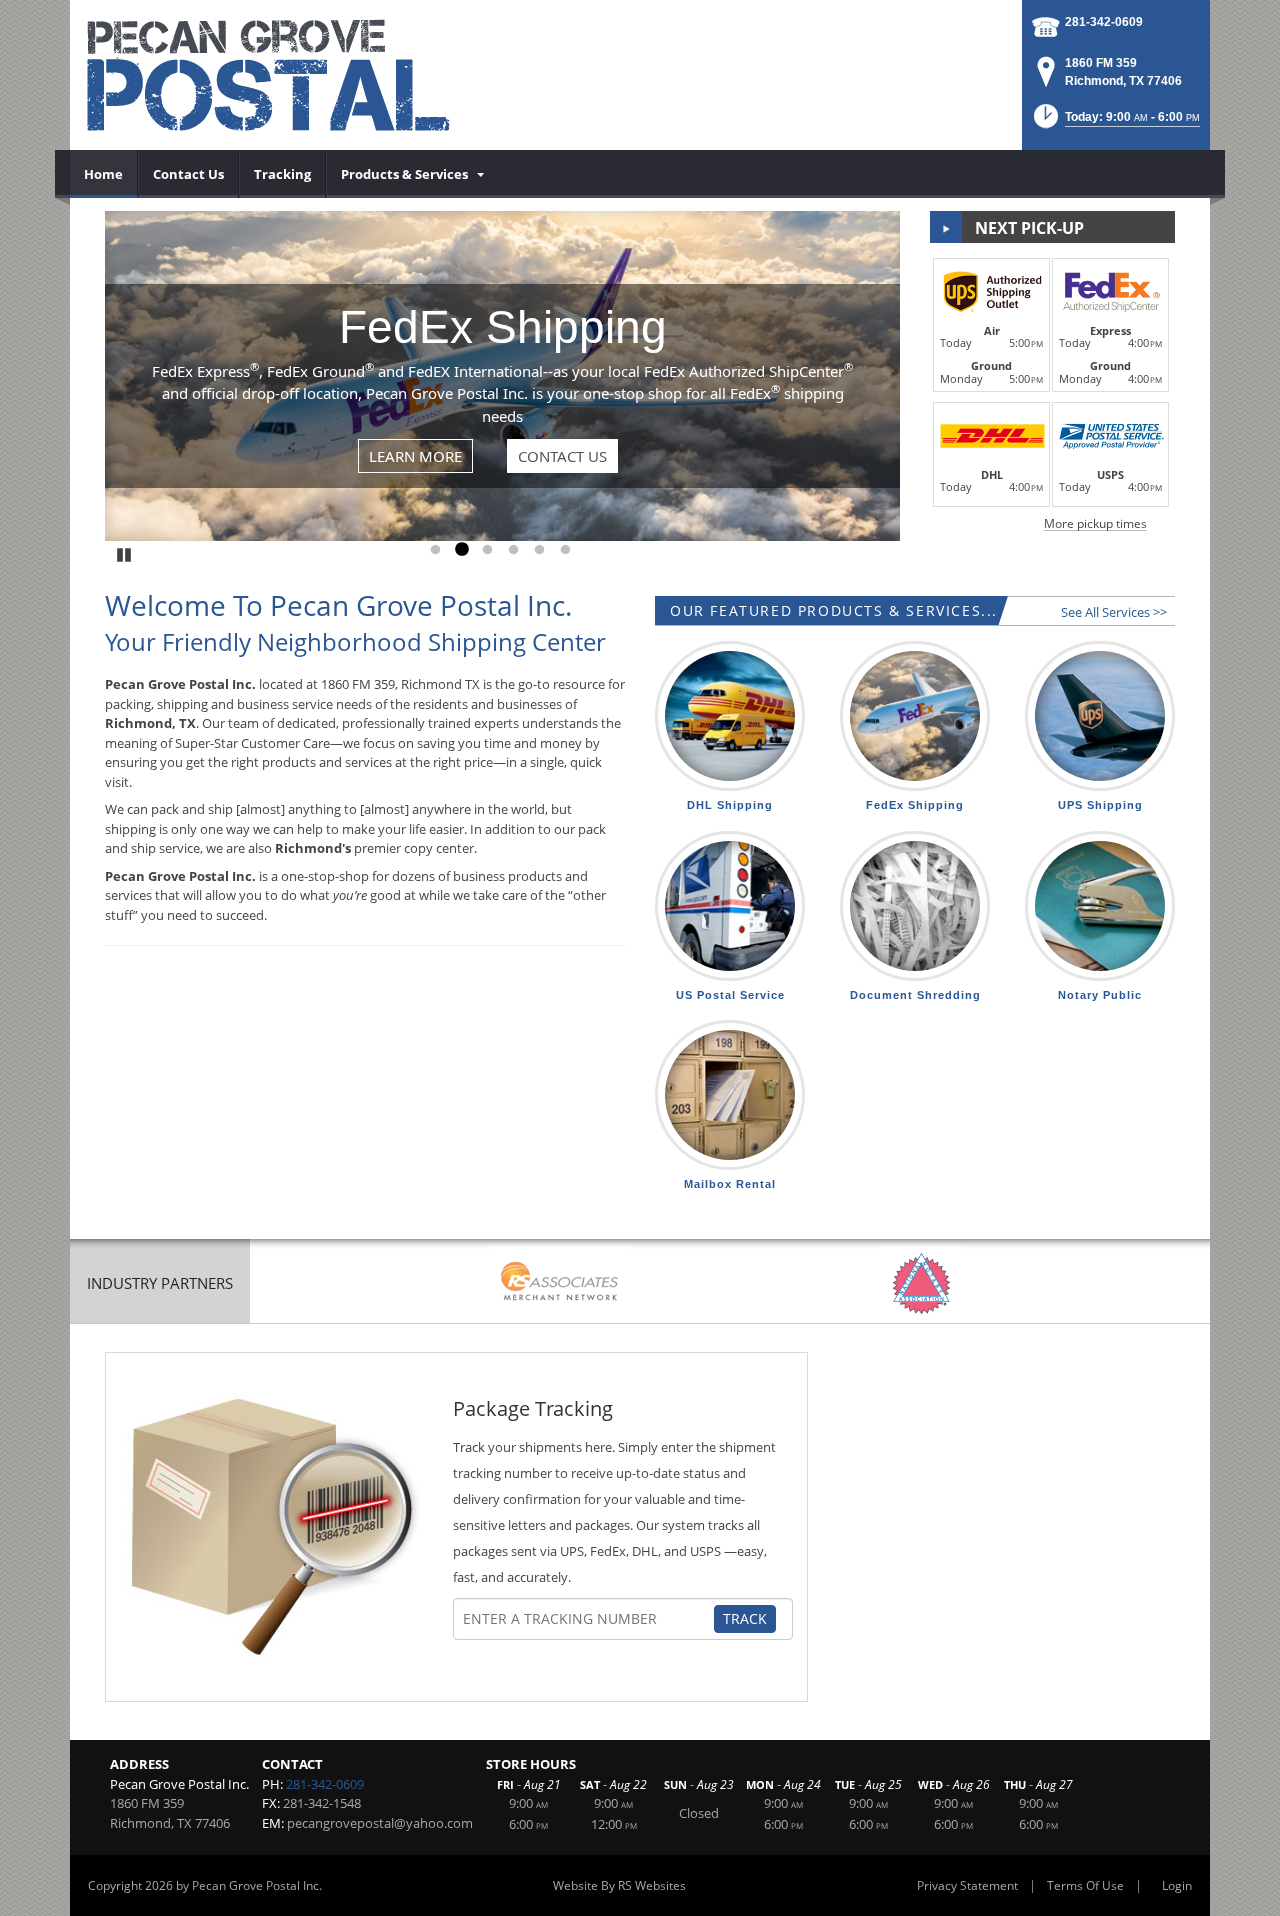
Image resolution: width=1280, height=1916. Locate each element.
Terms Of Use (1085, 1885)
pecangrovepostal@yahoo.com (380, 1823)
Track (745, 1618)
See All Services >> (1114, 612)
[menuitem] (104, 174)
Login (1177, 1885)
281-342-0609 (1104, 22)
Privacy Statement (967, 1885)
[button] (1115, 122)
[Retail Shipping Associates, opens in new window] (560, 1283)
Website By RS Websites (619, 1885)
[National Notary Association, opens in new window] (921, 1283)
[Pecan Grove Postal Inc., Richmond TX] (310, 75)
